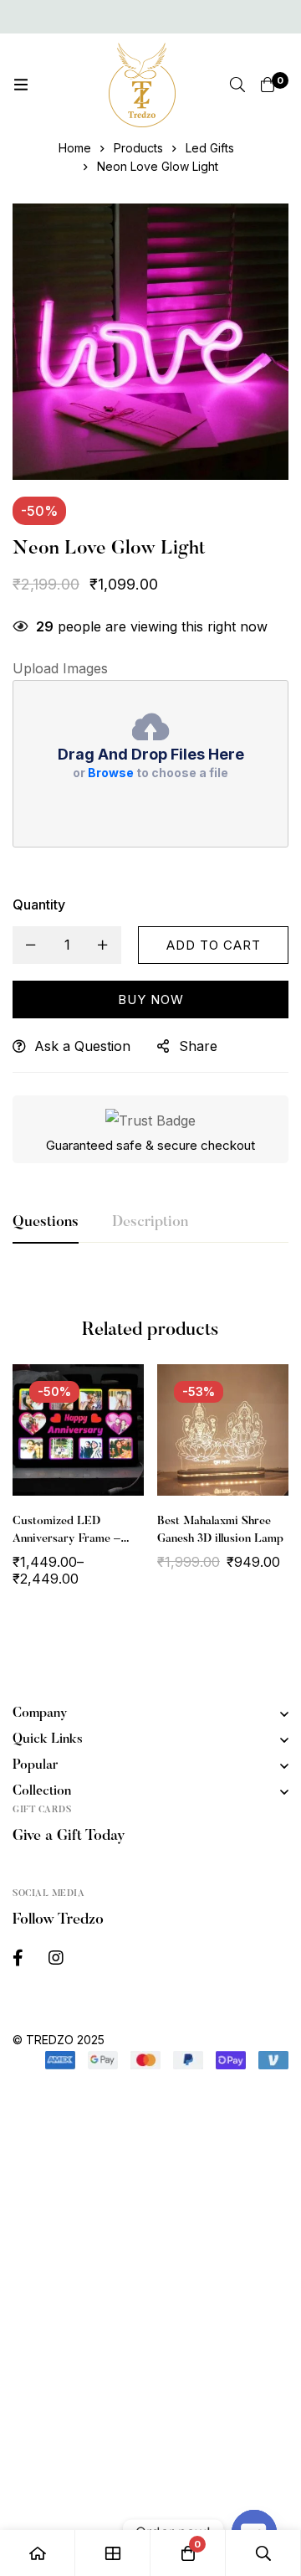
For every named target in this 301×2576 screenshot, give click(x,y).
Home (75, 148)
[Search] (237, 85)
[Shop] (113, 2553)
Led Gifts (210, 148)
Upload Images (60, 668)
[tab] (46, 1224)
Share (198, 1046)
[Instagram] (56, 1958)
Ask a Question (82, 1046)
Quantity (39, 904)
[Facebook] (18, 1958)
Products (138, 148)
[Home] (38, 2553)
